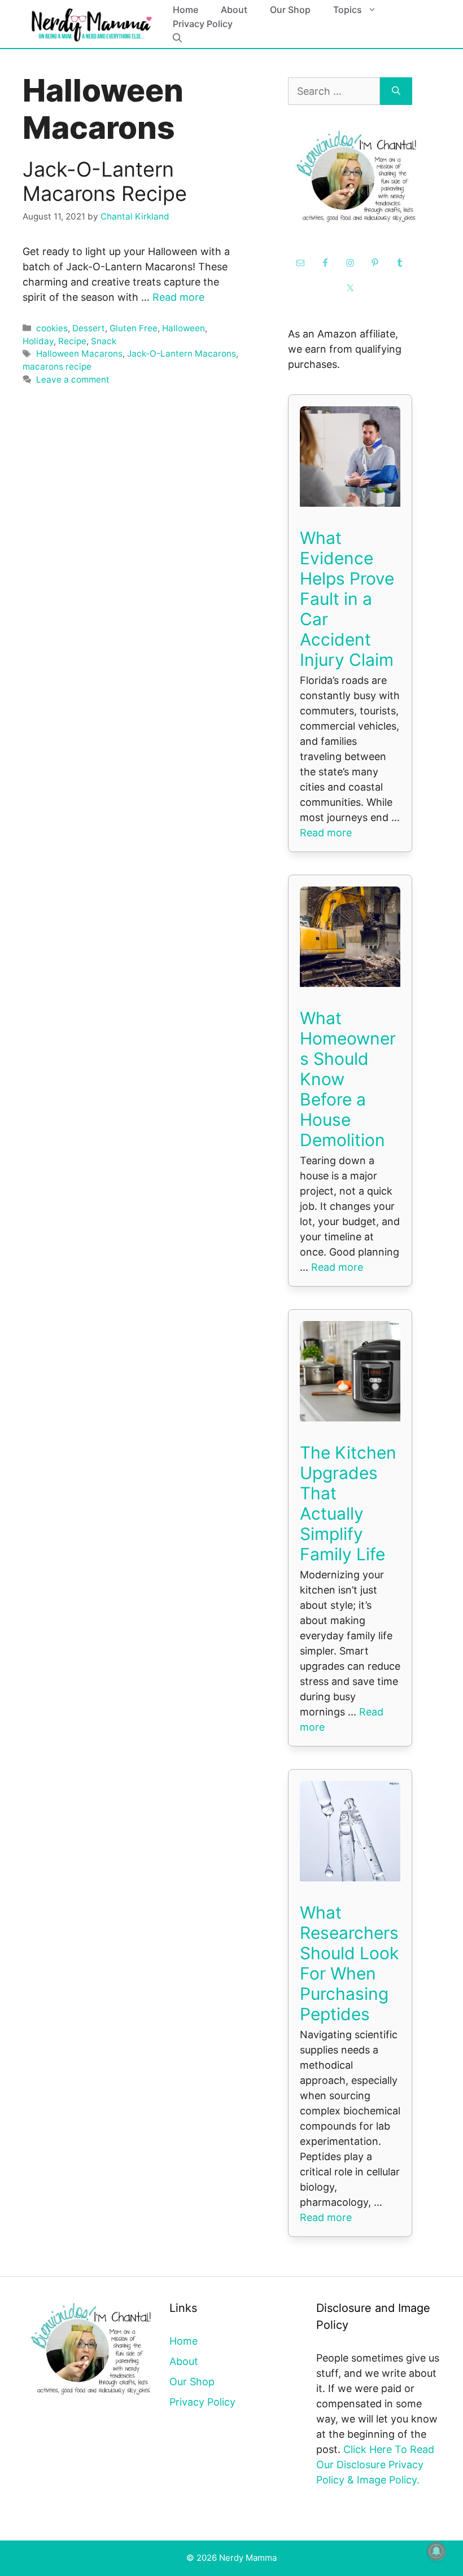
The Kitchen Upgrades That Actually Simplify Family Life (348, 1503)
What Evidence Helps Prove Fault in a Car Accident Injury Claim (347, 599)
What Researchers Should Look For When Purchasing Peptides (349, 1963)
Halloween (184, 328)
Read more (178, 297)
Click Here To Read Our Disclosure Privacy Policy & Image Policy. (375, 2465)
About (234, 10)
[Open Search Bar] (177, 38)
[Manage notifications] (436, 2551)
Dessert (89, 328)
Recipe (72, 341)
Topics (348, 10)
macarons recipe (57, 367)
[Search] (396, 91)
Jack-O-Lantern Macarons (182, 354)
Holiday (38, 341)
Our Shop (290, 10)
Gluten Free (134, 328)
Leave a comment (73, 379)
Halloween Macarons (79, 354)
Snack (104, 341)
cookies (52, 328)
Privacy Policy (203, 24)
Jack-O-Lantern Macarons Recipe (105, 181)
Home (185, 10)
